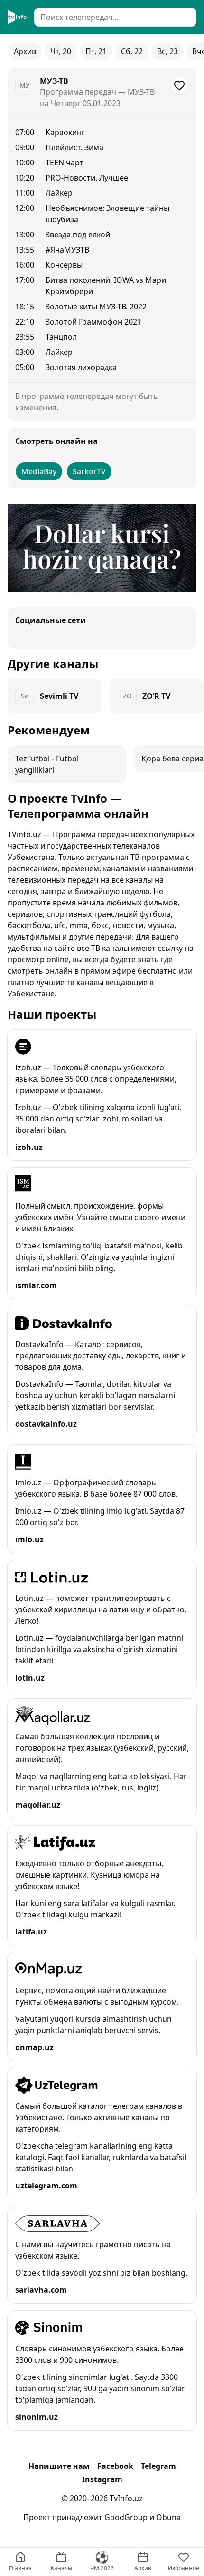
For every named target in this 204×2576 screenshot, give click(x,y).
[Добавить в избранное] (179, 85)
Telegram (158, 2466)
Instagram (102, 2479)
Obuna (168, 2517)
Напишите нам (59, 2466)
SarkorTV (89, 471)
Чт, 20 (61, 51)
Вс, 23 (167, 51)
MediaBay (39, 471)
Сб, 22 (132, 51)
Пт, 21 (96, 51)
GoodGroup (126, 2517)
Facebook (115, 2466)
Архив (25, 51)
